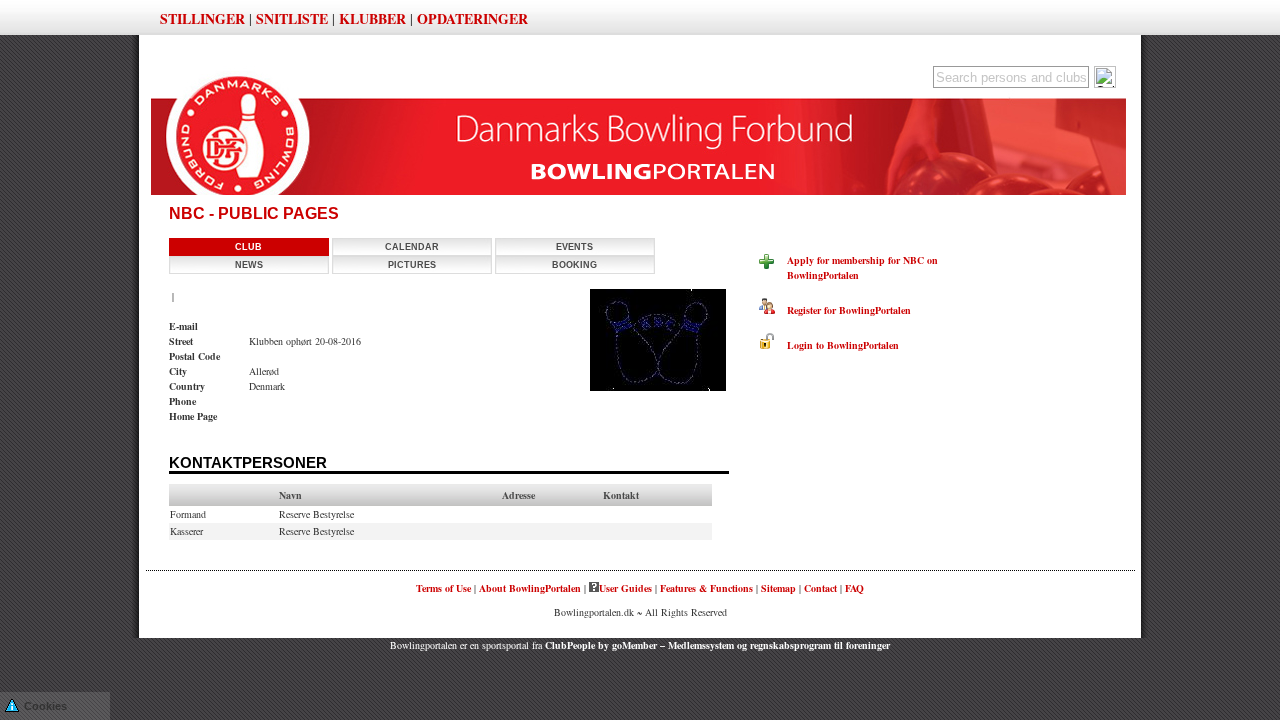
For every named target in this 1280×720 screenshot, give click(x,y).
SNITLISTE (292, 18)
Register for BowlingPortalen (843, 310)
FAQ (854, 588)
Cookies (45, 706)
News (249, 265)
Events (574, 247)
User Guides (625, 588)
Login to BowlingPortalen (837, 345)
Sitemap (778, 588)
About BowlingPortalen (530, 588)
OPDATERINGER (472, 18)
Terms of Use (443, 588)
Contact (820, 588)
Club (248, 247)
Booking (574, 265)
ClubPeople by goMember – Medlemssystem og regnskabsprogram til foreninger (717, 645)
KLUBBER (372, 18)
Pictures (412, 265)
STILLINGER (202, 18)
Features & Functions (706, 588)
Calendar (412, 247)
